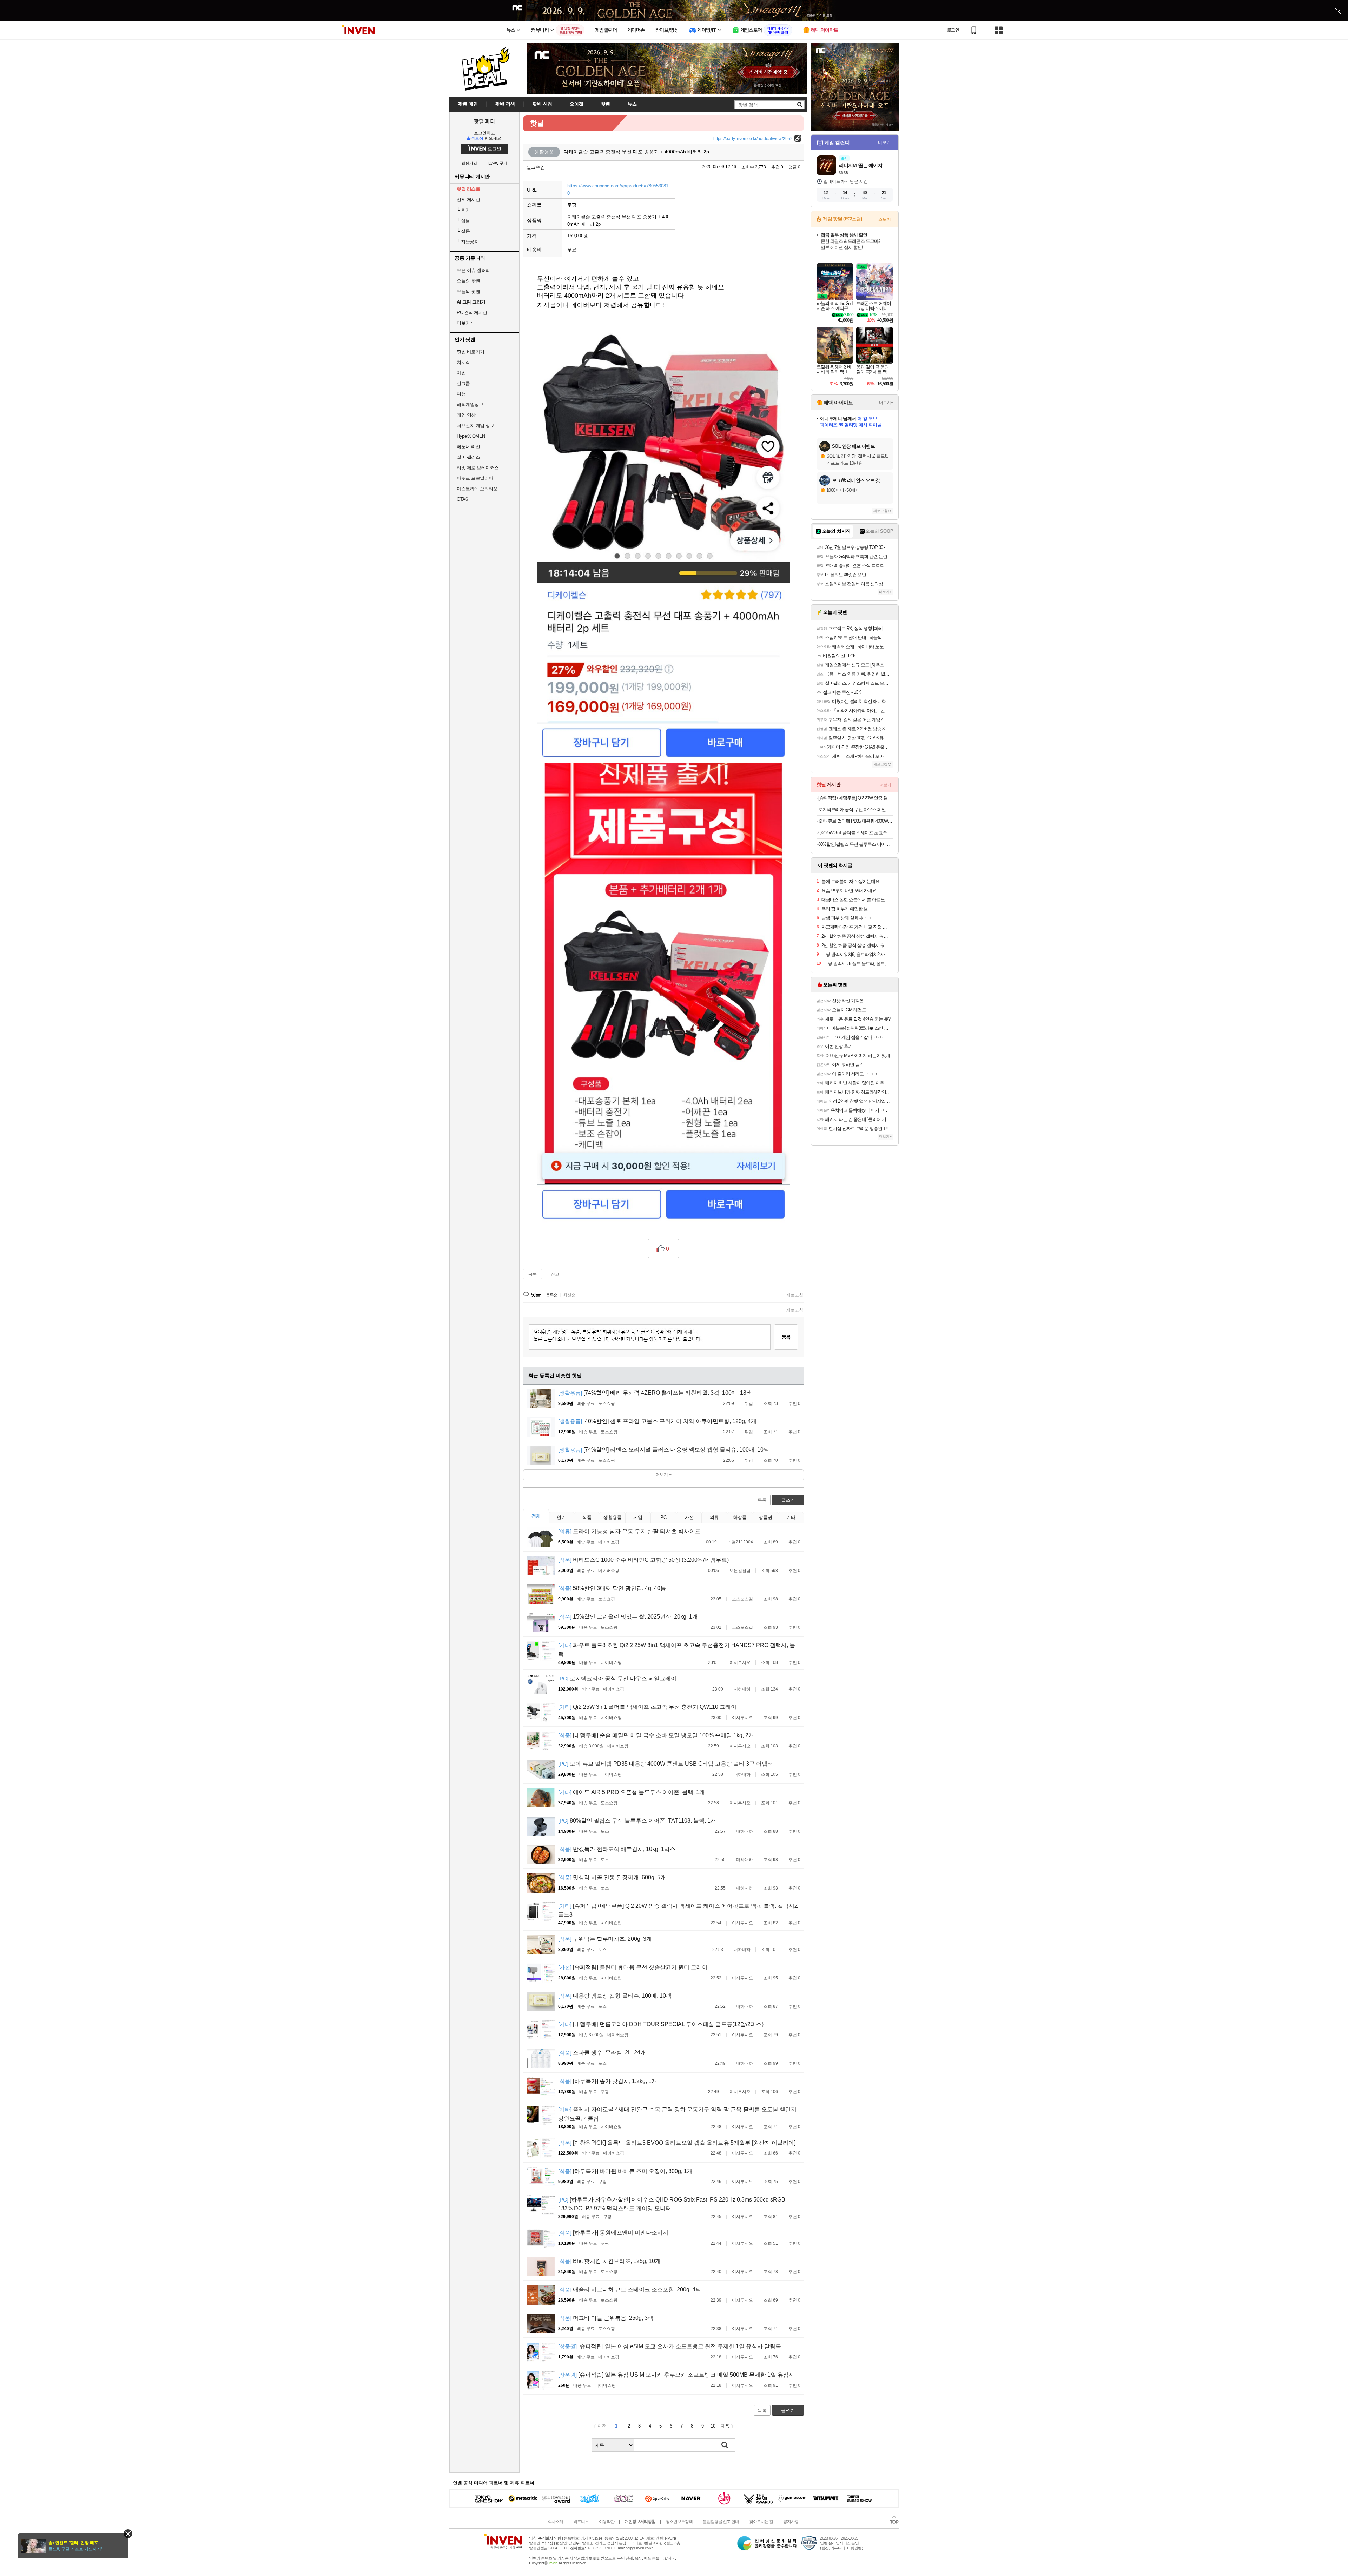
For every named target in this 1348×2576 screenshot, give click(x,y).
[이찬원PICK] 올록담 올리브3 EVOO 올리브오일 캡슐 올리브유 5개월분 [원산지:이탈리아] (677, 2143)
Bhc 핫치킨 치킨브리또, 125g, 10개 (609, 2261)
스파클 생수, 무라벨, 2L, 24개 (602, 2053)
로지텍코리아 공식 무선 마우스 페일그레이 (617, 1678)
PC (663, 1517)
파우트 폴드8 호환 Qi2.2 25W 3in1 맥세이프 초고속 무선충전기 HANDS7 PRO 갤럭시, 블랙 (677, 1650)
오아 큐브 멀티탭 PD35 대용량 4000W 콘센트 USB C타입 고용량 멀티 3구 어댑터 (666, 1764)
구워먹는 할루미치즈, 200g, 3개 (605, 1939)
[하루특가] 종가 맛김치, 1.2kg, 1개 (608, 2081)
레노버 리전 (468, 447)
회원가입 (469, 163)
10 (713, 2426)
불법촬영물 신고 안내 (721, 2522)
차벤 (461, 373)
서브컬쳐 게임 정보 (475, 426)
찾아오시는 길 (761, 2522)
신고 (555, 1274)
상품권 (765, 1517)
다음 (725, 2426)
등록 (786, 1337)
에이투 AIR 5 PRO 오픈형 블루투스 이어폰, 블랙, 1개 (632, 1792)
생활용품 (613, 1517)
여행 (461, 394)
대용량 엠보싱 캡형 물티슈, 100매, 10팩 (615, 1996)
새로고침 (795, 1295)
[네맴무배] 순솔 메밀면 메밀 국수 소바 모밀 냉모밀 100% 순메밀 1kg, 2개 (656, 1735)
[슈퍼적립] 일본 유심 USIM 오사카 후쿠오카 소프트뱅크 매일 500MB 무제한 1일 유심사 (676, 2375)
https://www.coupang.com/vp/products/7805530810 (618, 190)
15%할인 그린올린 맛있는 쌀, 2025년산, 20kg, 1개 (628, 1617)
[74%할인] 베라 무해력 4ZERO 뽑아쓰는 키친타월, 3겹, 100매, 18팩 (655, 1393)
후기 (463, 210)
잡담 (463, 221)
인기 (561, 1517)
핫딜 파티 (484, 121)
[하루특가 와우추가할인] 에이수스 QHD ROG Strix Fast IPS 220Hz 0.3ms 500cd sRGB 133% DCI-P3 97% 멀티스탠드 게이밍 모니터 (672, 2204)
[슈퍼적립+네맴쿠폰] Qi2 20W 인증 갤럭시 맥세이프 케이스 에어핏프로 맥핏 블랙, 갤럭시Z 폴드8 (678, 1910)
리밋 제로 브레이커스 (478, 468)
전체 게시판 (468, 200)
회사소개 (555, 2522)
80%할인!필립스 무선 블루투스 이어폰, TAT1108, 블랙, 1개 (637, 1821)
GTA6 (462, 499)
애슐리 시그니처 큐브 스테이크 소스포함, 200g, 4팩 (630, 2289)
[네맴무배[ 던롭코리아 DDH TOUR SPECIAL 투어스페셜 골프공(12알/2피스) (661, 2024)
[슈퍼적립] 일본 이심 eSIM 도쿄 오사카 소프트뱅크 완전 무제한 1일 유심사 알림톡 (670, 2346)
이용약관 (607, 2522)
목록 (533, 1274)
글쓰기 (788, 1500)
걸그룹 (463, 383)
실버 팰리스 (468, 457)
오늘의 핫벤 (468, 281)
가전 (689, 1517)
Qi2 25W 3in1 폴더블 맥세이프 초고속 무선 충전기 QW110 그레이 (647, 1707)
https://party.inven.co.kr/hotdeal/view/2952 (753, 139)
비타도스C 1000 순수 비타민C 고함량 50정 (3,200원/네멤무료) (643, 1560)
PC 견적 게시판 (472, 313)
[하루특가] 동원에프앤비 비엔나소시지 (613, 2233)
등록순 (552, 1295)
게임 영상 (466, 415)
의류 (714, 1517)
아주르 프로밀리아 (475, 478)
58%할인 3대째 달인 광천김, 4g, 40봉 (612, 1588)
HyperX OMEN (471, 436)
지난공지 (468, 242)
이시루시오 (740, 1662)
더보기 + (663, 1475)
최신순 (569, 1295)
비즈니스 (581, 2522)
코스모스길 (742, 1599)
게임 (638, 1517)
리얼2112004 (740, 1542)
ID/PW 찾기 (497, 163)
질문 (463, 231)
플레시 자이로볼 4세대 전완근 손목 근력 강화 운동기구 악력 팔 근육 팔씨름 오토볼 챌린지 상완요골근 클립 (677, 2114)
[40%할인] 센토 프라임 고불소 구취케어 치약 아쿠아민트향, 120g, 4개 (657, 1421)
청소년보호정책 (679, 2522)
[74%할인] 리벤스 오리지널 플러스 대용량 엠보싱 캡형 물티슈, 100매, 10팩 (664, 1450)
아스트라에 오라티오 (477, 489)
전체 (536, 1516)
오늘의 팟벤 (468, 291)
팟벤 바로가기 (471, 352)
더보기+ (886, 142)
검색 (725, 2445)
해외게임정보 (470, 404)
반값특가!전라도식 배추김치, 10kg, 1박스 (617, 1849)
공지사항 (791, 2522)
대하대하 (742, 1689)
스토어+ (886, 219)
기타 (791, 1517)
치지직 (463, 362)
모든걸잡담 (740, 1571)
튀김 (749, 1403)
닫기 (128, 2534)
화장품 (740, 1517)
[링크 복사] (798, 138)
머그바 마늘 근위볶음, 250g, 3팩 (606, 2318)
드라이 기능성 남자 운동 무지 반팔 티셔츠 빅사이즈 (629, 1531)
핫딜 (537, 123)
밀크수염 (536, 167)
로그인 (953, 30)
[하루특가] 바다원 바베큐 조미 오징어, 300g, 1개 (625, 2171)
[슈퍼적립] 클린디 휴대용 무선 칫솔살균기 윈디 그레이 (633, 1967)
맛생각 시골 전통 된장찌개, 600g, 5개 (612, 1877)
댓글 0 (794, 167)
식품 (587, 1517)
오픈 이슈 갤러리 (473, 270)
